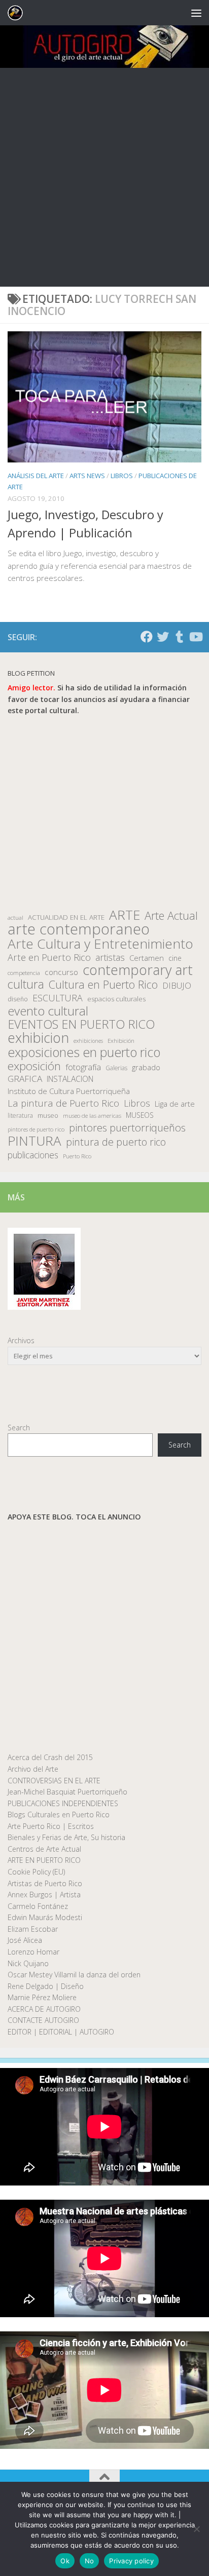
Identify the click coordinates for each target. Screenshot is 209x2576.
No (90, 2561)
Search (19, 1428)
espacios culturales (116, 999)
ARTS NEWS (87, 476)
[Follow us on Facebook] (147, 637)
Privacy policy (131, 2561)
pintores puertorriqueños (127, 1128)
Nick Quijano (28, 1963)
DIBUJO (177, 986)
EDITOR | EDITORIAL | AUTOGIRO (61, 2032)
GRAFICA (25, 1079)
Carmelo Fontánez (38, 1906)
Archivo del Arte (33, 1769)
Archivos (21, 1340)
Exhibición (121, 1041)
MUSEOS (140, 1115)
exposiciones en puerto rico (84, 1052)
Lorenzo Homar (33, 1952)
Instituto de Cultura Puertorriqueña (69, 1091)
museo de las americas (92, 1116)
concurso (61, 972)
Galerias (116, 1068)
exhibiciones (88, 1041)
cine (175, 958)
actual (15, 918)
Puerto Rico (77, 1156)
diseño (18, 999)
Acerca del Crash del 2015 (50, 1757)
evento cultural (48, 1011)
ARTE (125, 915)
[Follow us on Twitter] (163, 637)
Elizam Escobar (33, 1929)
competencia (24, 973)
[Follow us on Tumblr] (179, 637)
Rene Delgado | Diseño (46, 1986)
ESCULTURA (58, 998)
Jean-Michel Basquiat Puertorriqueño (67, 1792)
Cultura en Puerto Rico (103, 985)
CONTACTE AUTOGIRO (43, 2020)
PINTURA (34, 1141)
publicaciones (33, 1155)
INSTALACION (70, 1079)
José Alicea (25, 1940)
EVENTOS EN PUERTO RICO (81, 1024)
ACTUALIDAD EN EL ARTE (66, 917)
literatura (20, 1116)
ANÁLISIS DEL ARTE (36, 476)
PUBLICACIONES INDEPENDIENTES (63, 1803)
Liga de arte (175, 1104)
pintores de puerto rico (36, 1129)
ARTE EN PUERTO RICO (44, 1860)
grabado (146, 1067)
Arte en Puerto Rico (49, 958)
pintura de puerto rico (116, 1142)
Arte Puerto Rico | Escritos (51, 1826)
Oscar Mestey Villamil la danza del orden (74, 1975)
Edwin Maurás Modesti (45, 1917)
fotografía (83, 1067)
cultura (26, 984)
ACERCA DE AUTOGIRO (44, 2009)
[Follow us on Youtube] (195, 637)
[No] (196, 2529)
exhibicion (38, 1038)
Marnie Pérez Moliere (42, 1997)
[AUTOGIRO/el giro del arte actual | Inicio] (18, 13)
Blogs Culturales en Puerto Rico (59, 1814)
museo (48, 1115)
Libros (137, 1103)
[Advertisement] (104, 177)
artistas (110, 958)
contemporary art (138, 970)
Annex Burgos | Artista (44, 1895)
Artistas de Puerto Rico (45, 1883)
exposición (34, 1066)
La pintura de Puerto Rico (63, 1103)
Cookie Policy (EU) (36, 1872)
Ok (65, 2561)
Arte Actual (171, 916)
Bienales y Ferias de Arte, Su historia (66, 1837)
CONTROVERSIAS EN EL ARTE (54, 1781)
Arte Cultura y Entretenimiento (100, 944)
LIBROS (122, 476)
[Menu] (196, 13)
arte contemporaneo (79, 929)
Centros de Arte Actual (44, 1849)
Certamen (147, 958)
